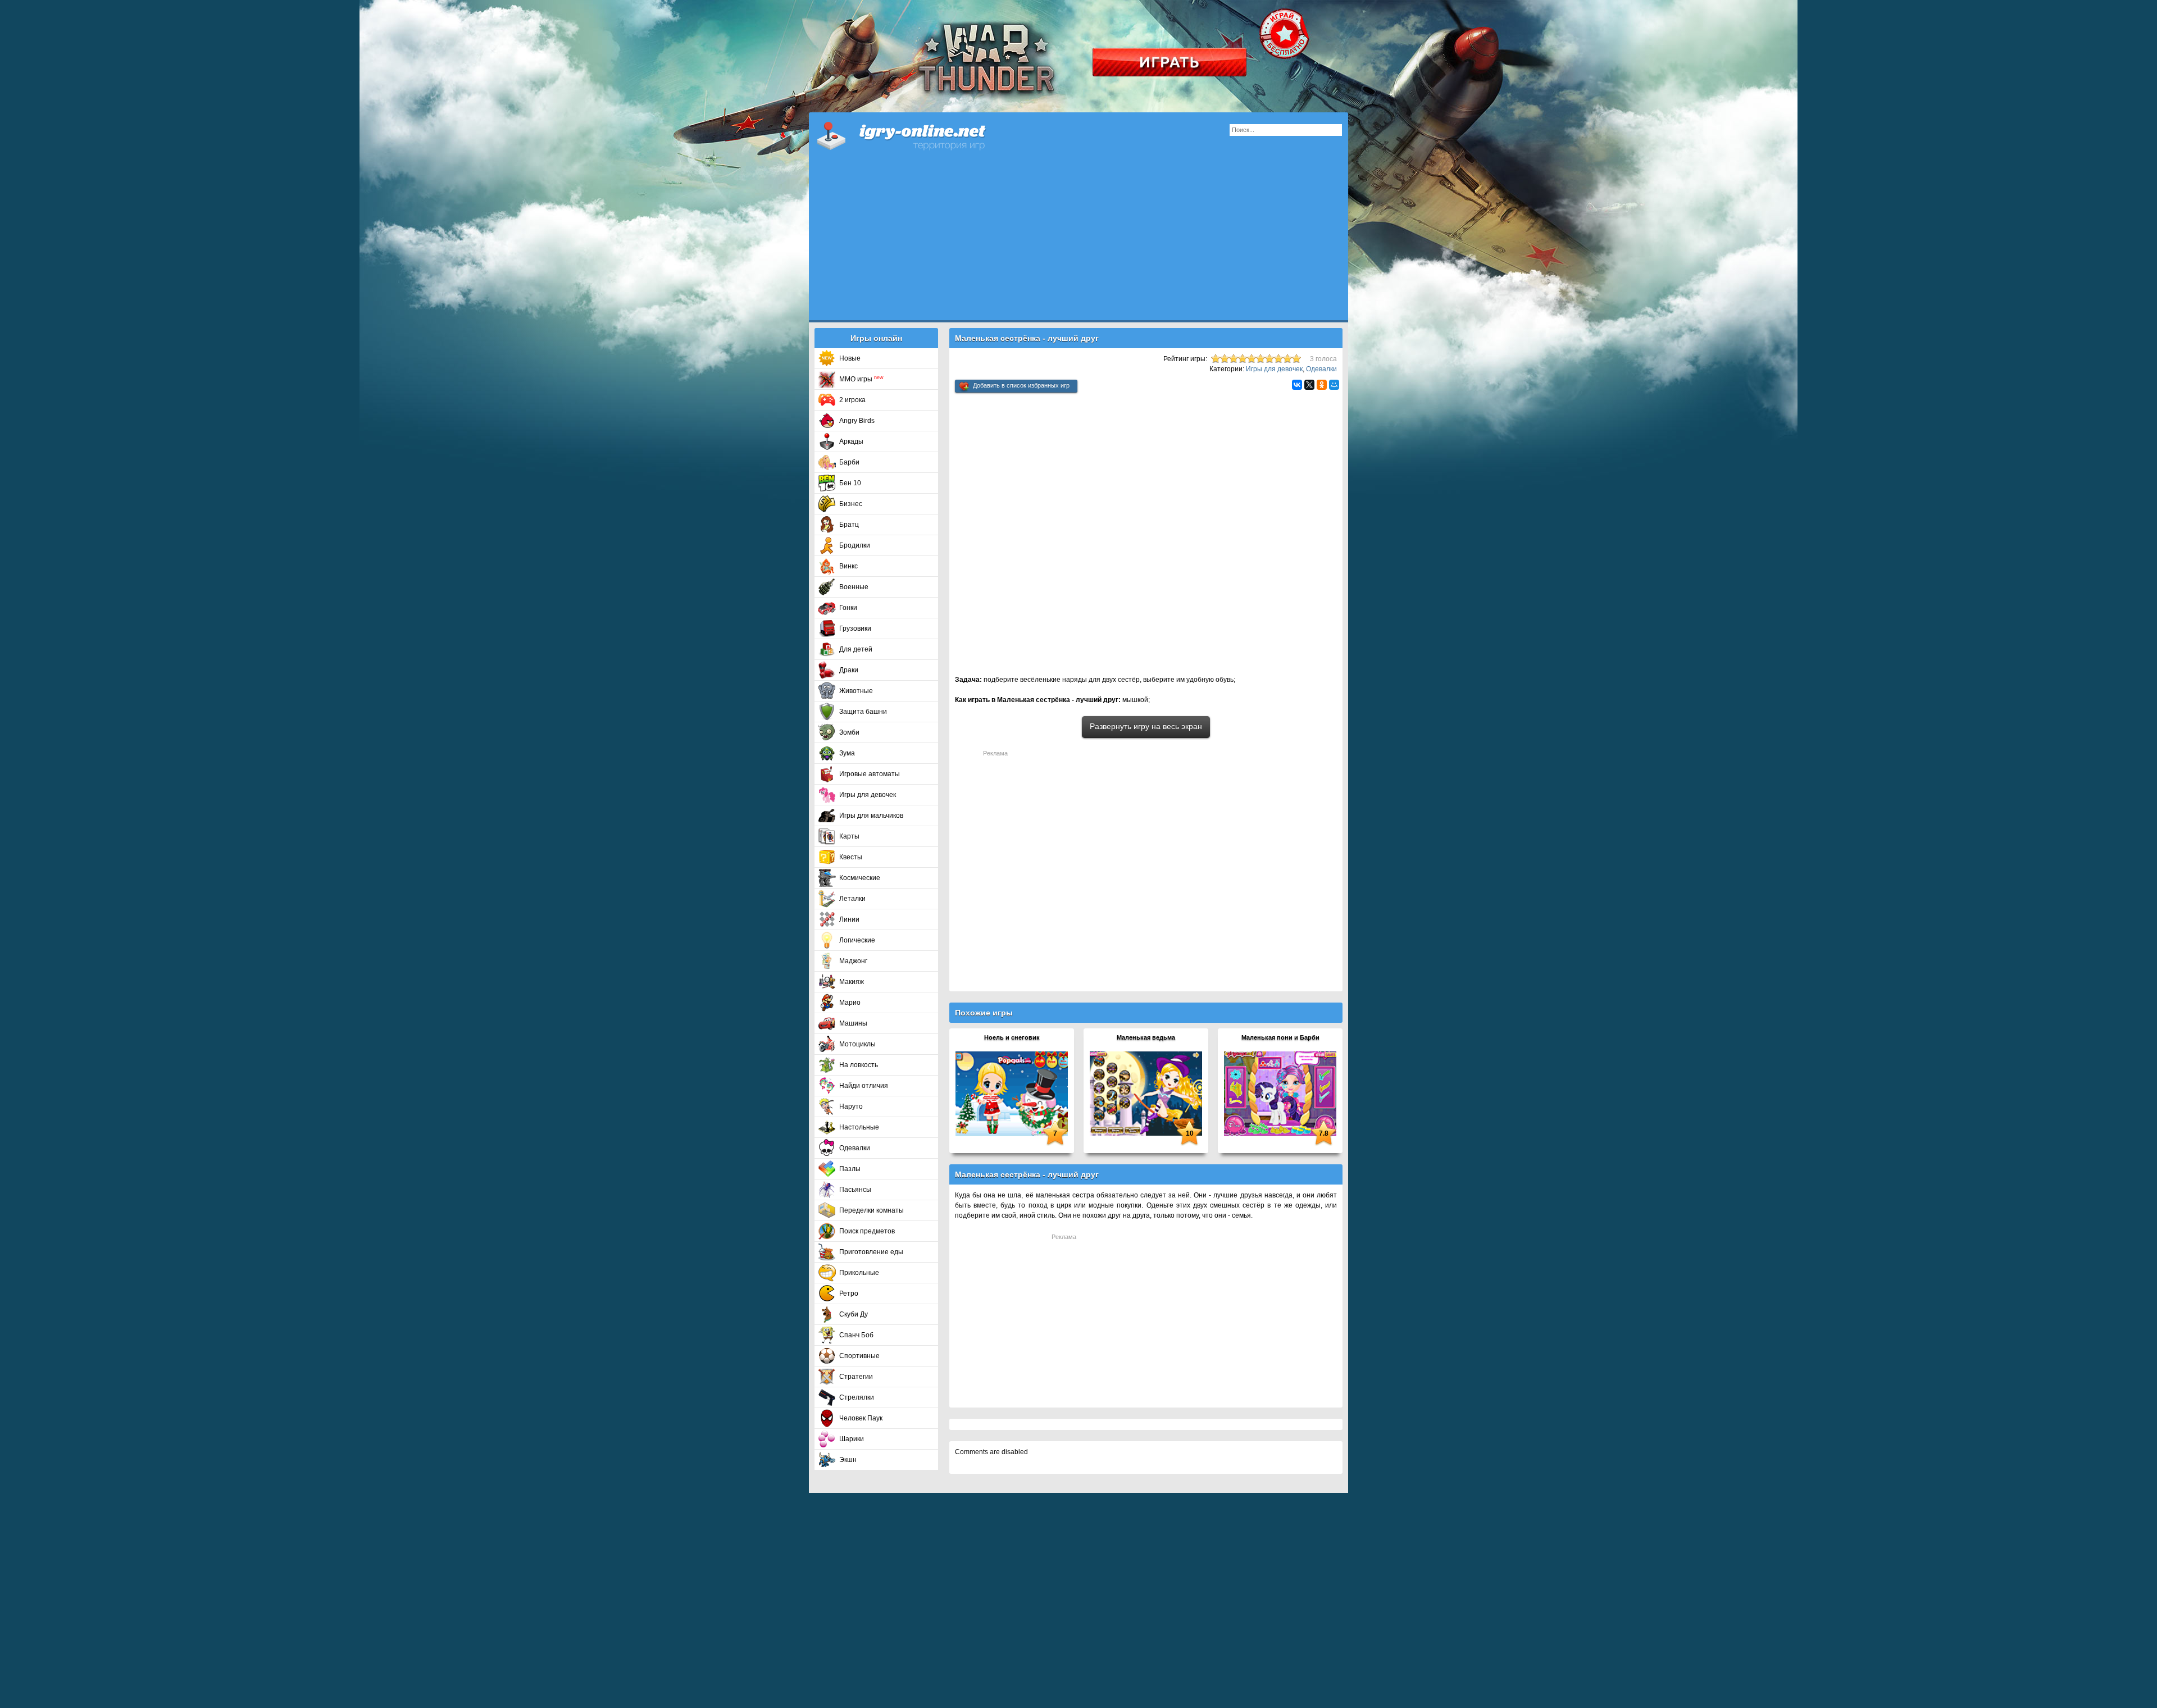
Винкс (848, 566)
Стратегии (856, 1377)
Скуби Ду (854, 1314)
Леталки (852, 899)
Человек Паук (861, 1418)
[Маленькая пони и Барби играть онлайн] (1280, 1093)
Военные (854, 587)
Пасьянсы (855, 1190)
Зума (847, 753)
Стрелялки (857, 1397)
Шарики (852, 1439)
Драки (849, 670)
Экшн (848, 1460)
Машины (853, 1023)
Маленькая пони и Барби (1280, 1037)
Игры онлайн (916, 135)
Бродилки (855, 545)
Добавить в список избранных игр (1021, 385)
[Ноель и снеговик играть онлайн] (1012, 1093)
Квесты (851, 857)
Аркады (851, 441)
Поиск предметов (867, 1231)
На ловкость (859, 1065)
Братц (849, 525)
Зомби (849, 732)
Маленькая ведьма (1146, 1037)
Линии (849, 919)
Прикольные (859, 1273)
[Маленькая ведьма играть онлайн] (1146, 1093)
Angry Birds (857, 421)
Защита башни (863, 712)
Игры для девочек (868, 795)
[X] (1309, 385)
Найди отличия (864, 1086)
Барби (849, 462)
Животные (856, 691)
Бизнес (851, 504)
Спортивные (859, 1356)
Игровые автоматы (870, 774)
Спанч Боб (856, 1335)
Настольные (859, 1127)
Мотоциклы (857, 1044)
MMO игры (861, 379)
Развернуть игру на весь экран (1146, 726)
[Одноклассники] (1322, 385)
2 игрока (852, 400)
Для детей (856, 649)
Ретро (849, 1293)
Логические (857, 940)
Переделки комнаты (872, 1210)
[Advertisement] (1078, 242)
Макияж (852, 982)
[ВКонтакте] (1297, 385)
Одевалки (855, 1148)
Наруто (851, 1106)
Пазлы (850, 1169)
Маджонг (853, 961)
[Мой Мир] (1334, 385)
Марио (850, 1003)
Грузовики (855, 628)
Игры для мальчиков (871, 816)
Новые (850, 358)
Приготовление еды (871, 1252)
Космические (860, 878)
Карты (849, 836)
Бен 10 (850, 483)
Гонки (848, 608)
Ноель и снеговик (1012, 1037)
